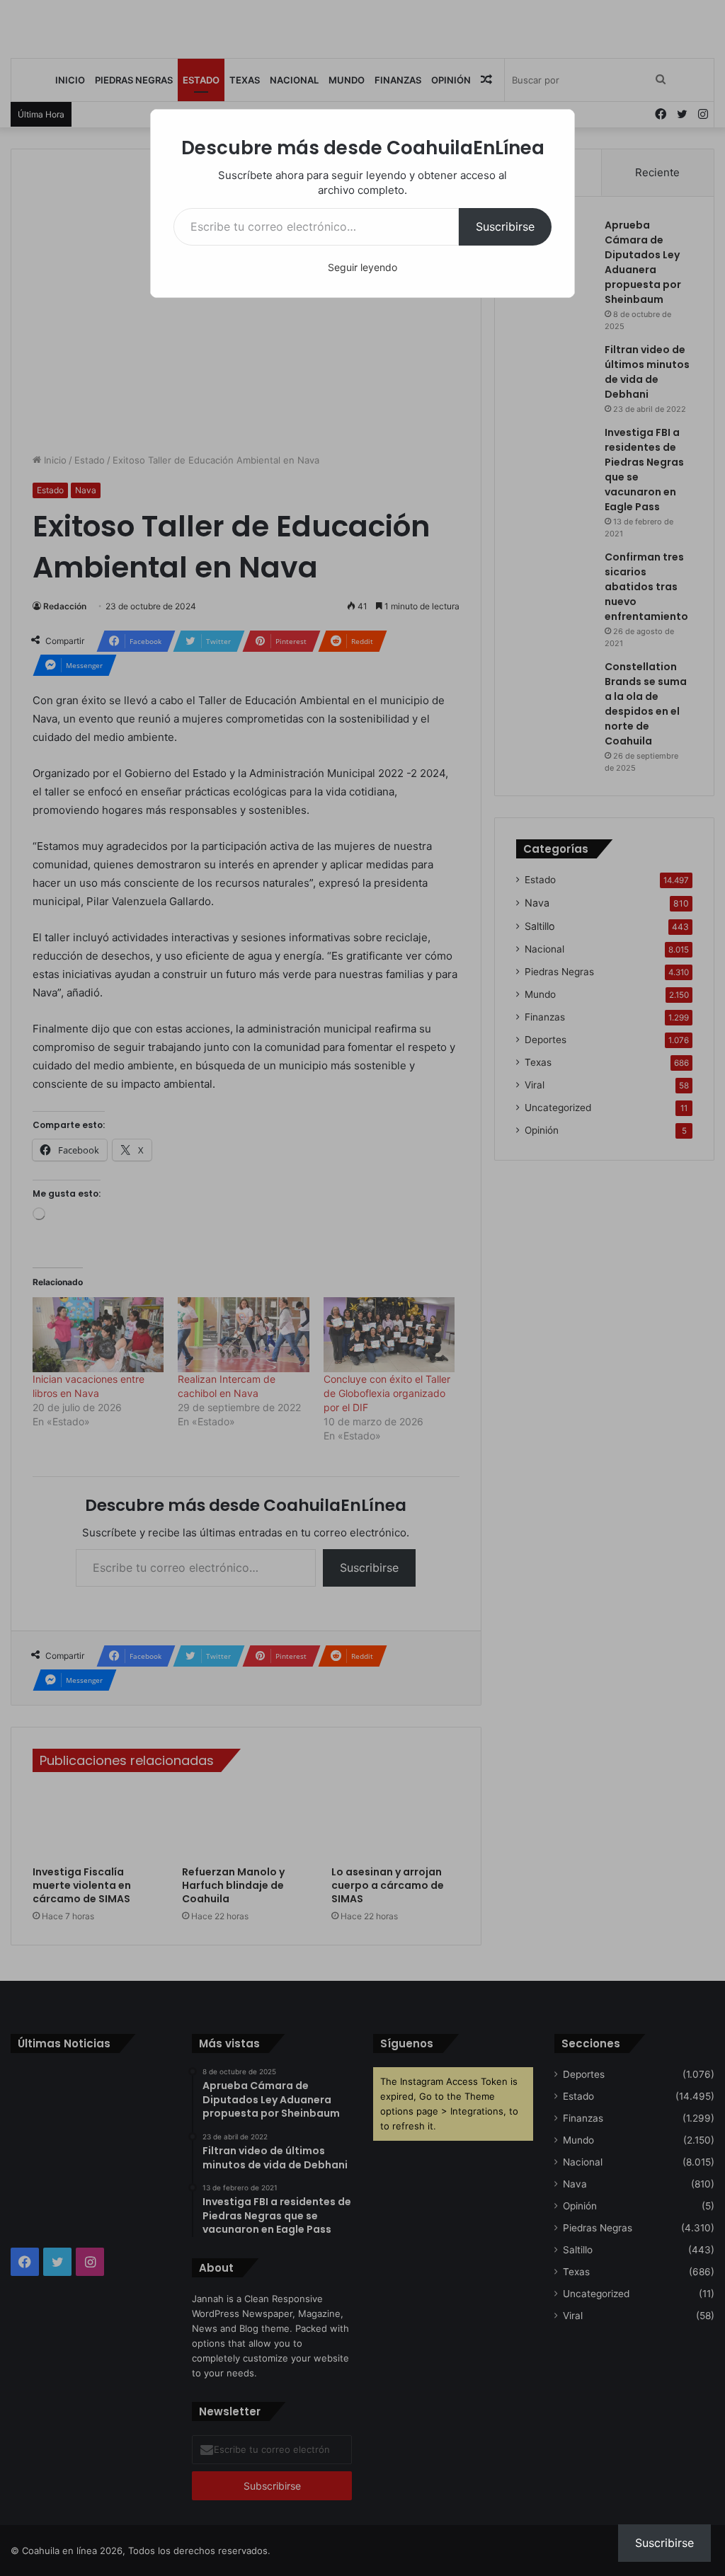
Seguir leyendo (362, 267)
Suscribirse (505, 226)
